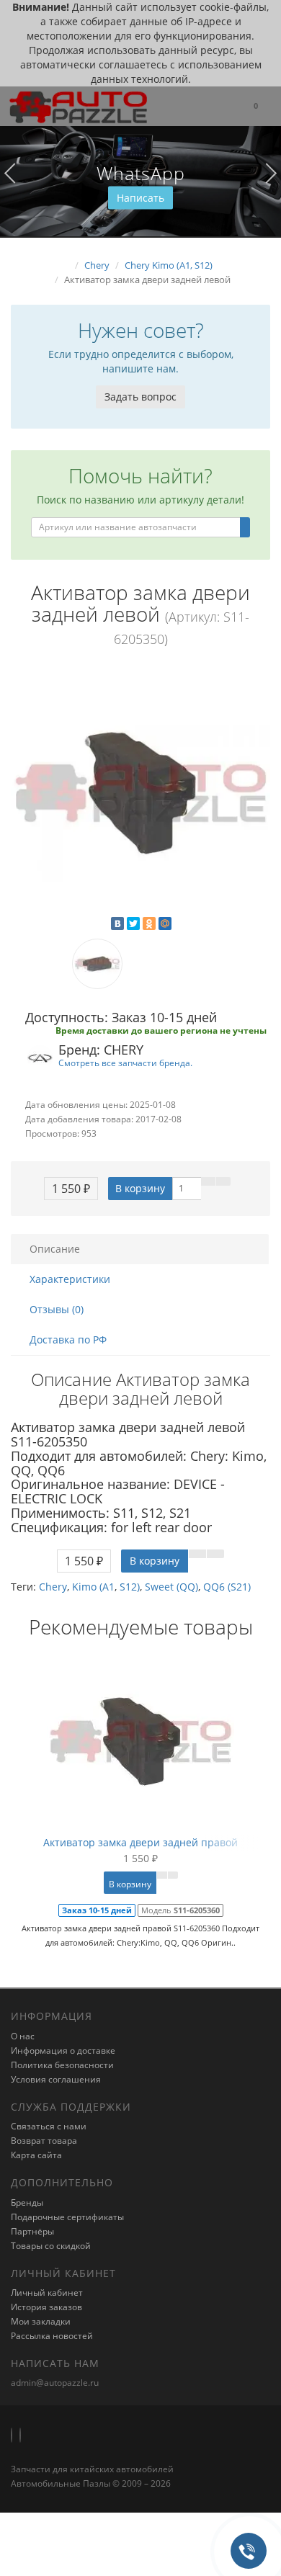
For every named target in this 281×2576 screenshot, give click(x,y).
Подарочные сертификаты (67, 2217)
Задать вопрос (140, 397)
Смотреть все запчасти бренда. (125, 1063)
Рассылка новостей (52, 2336)
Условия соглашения (56, 2079)
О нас (23, 2036)
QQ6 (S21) (227, 1587)
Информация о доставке (63, 2050)
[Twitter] (133, 923)
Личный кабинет (47, 2293)
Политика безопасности (62, 2065)
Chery (53, 1587)
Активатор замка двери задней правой (140, 1842)
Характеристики (70, 1279)
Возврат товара (44, 2141)
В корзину (140, 1188)
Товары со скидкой (51, 2246)
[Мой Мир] (165, 923)
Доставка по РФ (68, 1340)
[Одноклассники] (149, 923)
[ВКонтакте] (117, 923)
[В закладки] (208, 1181)
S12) (130, 1587)
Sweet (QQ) (171, 1587)
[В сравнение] (223, 1181)
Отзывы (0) (57, 1309)
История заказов (46, 2307)
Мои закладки (41, 2321)
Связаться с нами (49, 2126)
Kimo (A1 (93, 1587)
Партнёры (32, 2231)
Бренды (27, 2202)
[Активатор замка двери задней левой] (140, 793)
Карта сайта (36, 2155)
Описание (55, 1249)
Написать (140, 198)
